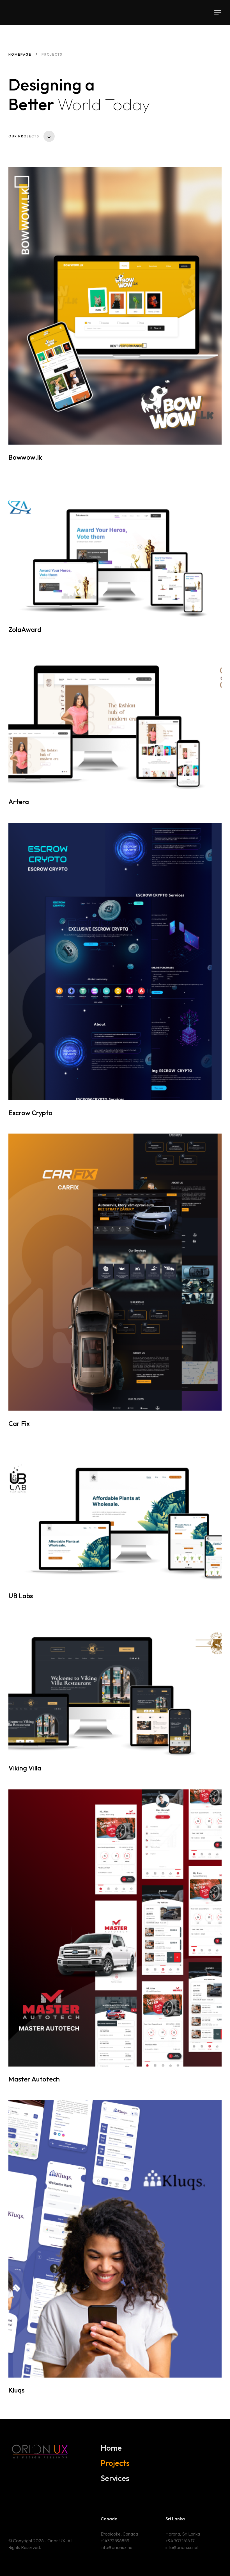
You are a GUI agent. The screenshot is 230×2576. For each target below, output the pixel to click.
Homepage (20, 54)
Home (111, 2448)
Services (115, 2478)
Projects (115, 2463)
